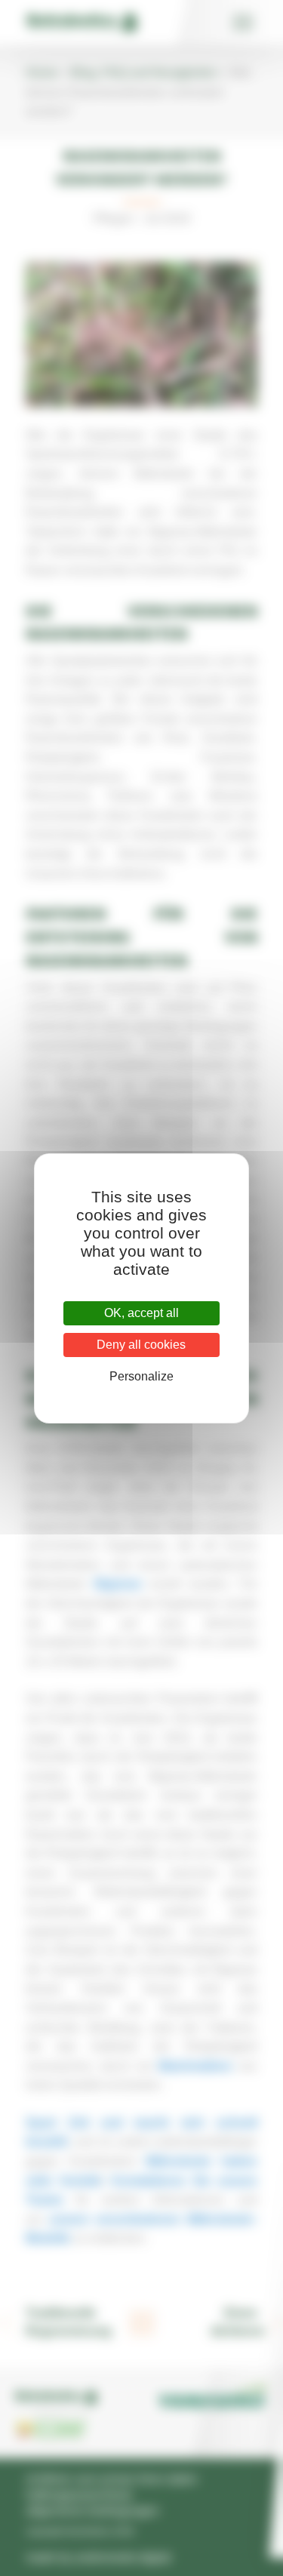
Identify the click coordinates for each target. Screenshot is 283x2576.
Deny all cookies (141, 1345)
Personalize (141, 1376)
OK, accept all (141, 1313)
